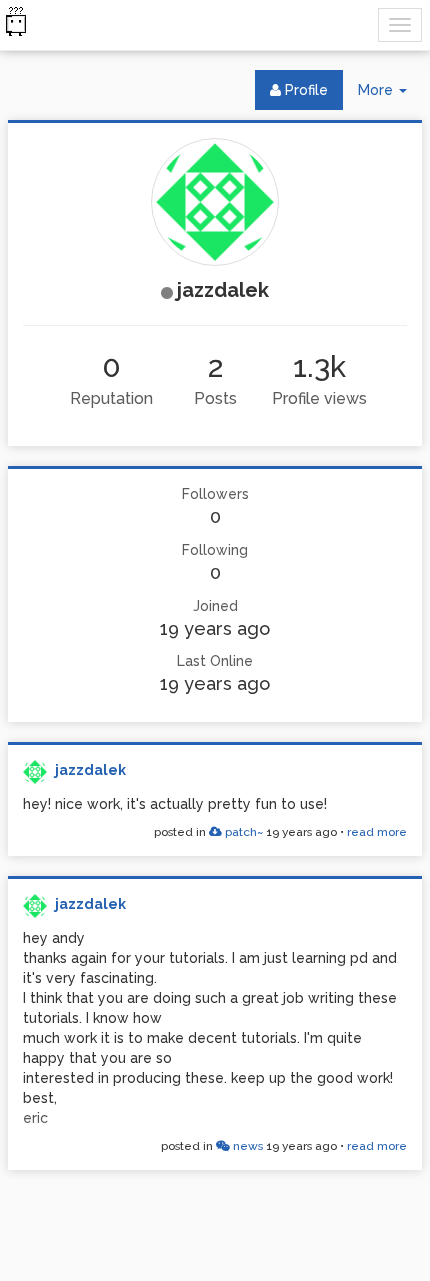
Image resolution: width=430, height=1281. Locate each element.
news (246, 1146)
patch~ (242, 832)
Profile (304, 90)
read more (377, 832)
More (390, 95)
